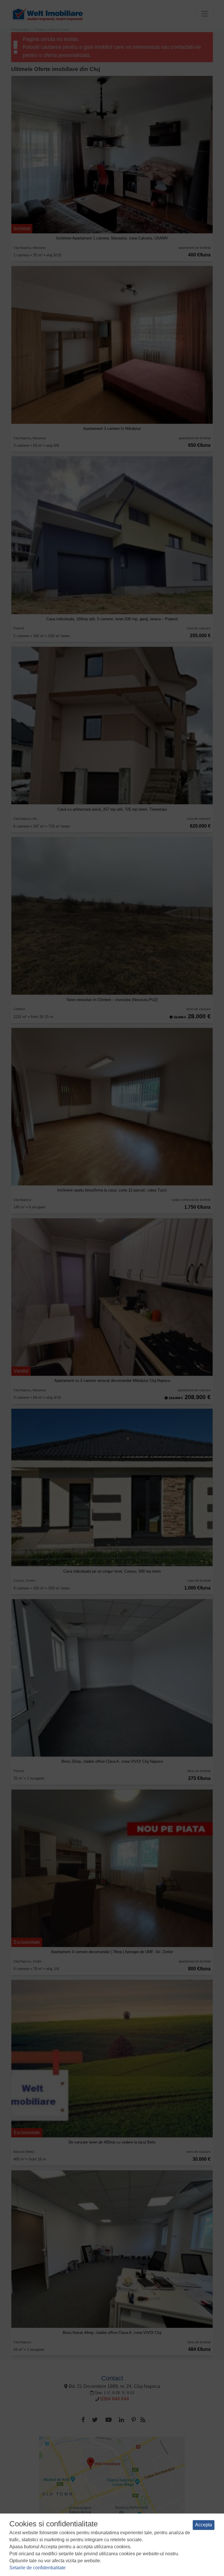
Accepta (204, 2525)
